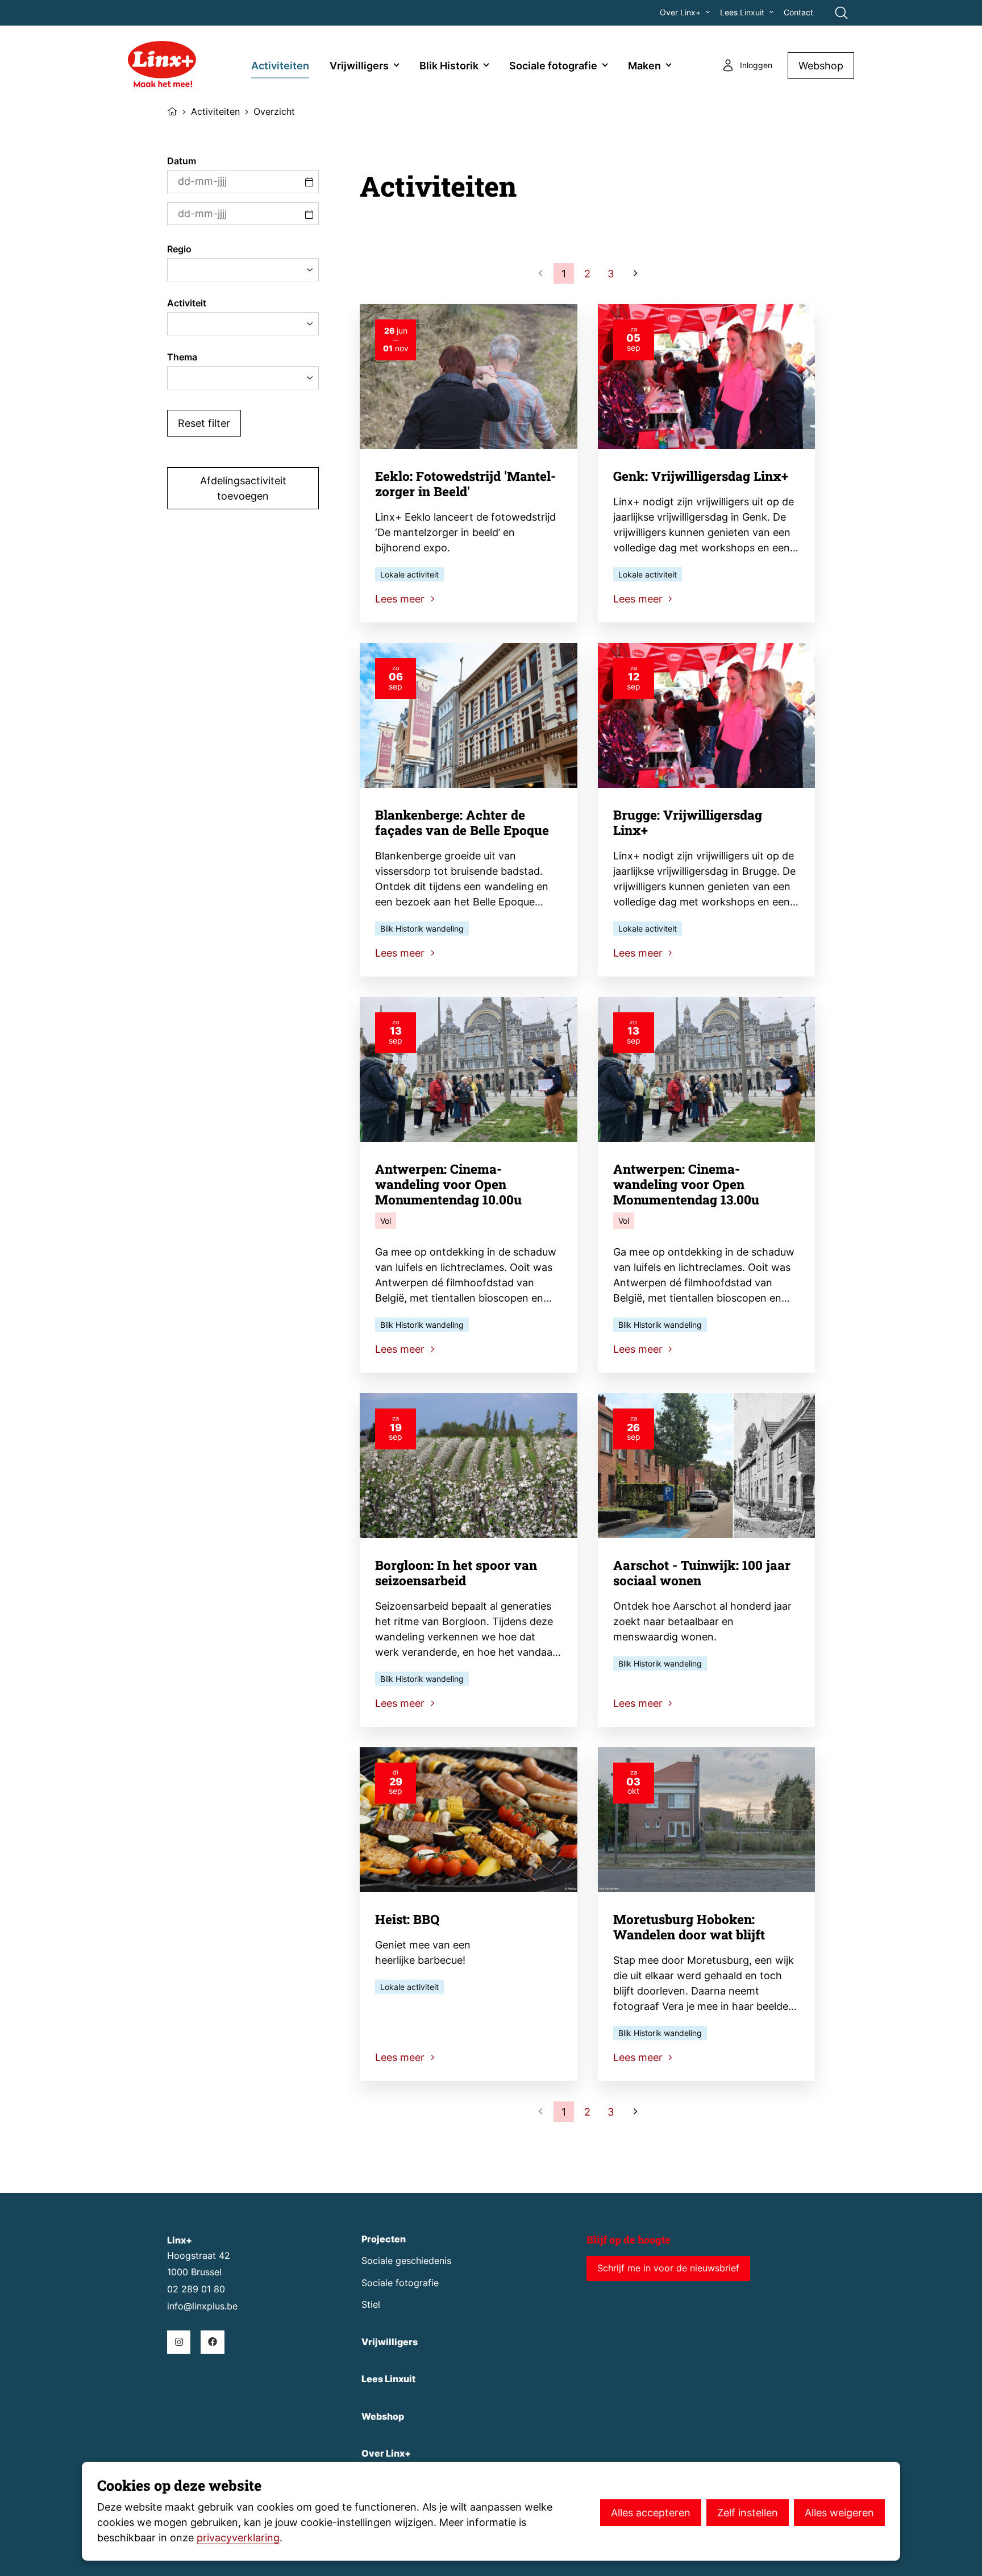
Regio (179, 249)
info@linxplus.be (202, 2306)
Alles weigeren (839, 2513)
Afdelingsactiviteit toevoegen (243, 488)
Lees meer (401, 599)
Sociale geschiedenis (406, 2261)
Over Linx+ (680, 13)
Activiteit (187, 303)
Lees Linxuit (742, 13)
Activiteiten (280, 66)
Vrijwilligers (359, 66)
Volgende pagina (634, 273)
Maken (644, 66)
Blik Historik (449, 66)
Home (172, 110)
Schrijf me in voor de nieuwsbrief (668, 2268)
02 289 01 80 (196, 2289)
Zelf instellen (748, 2513)
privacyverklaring (238, 2538)
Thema (182, 357)
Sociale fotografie (553, 66)
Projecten (384, 2239)
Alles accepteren (651, 2513)
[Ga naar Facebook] (212, 2342)
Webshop (821, 66)
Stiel (371, 2305)
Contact (798, 13)
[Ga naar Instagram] (179, 2342)
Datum (182, 161)
